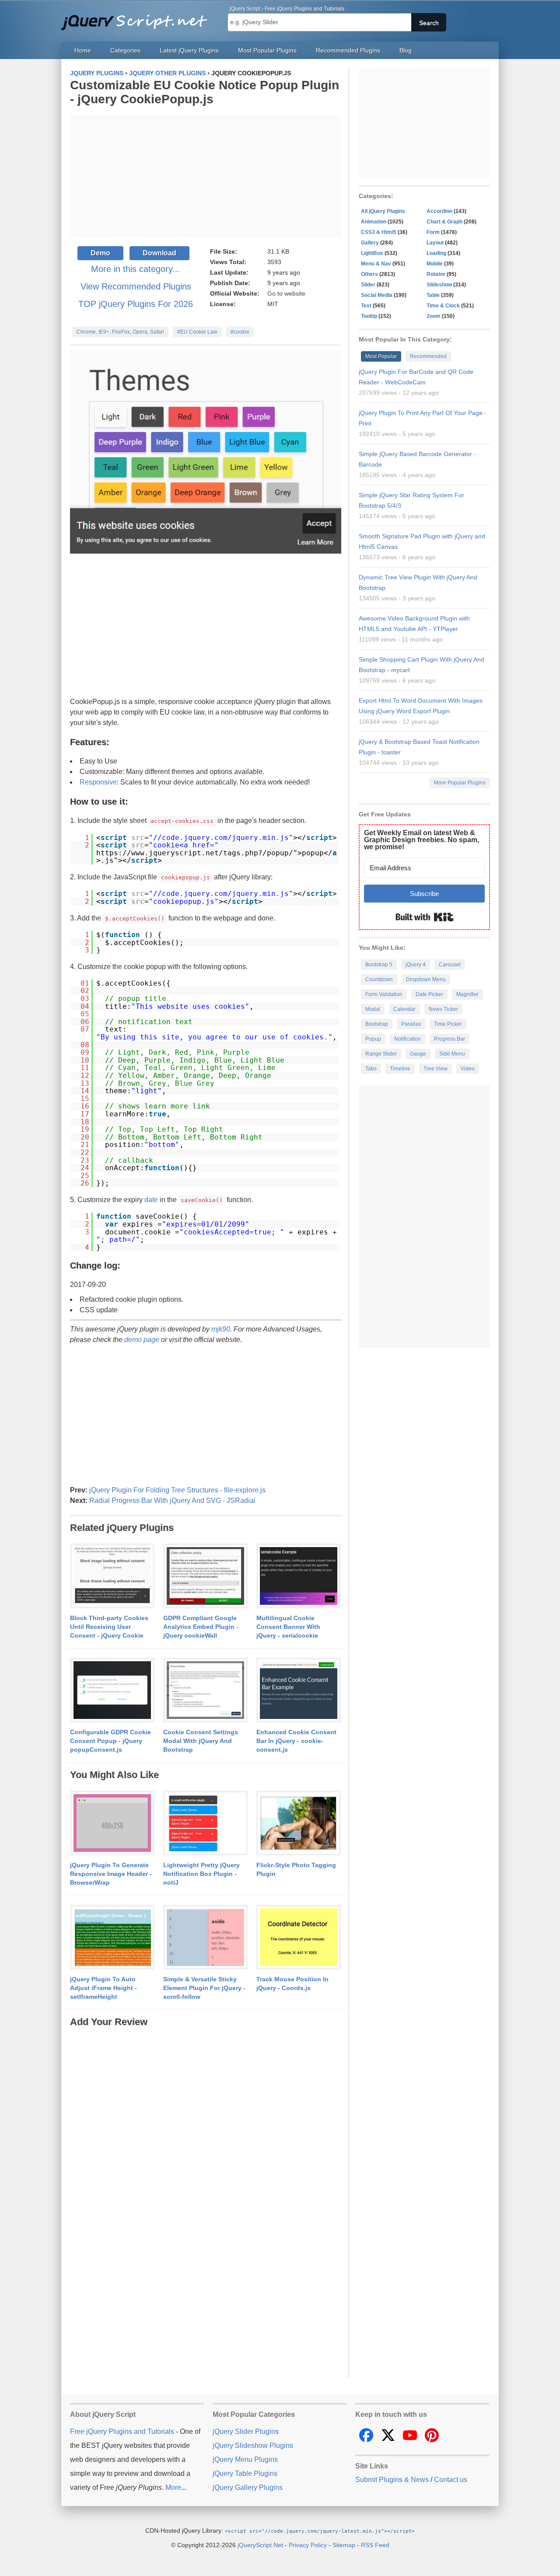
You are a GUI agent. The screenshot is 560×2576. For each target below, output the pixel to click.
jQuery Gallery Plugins (248, 2487)
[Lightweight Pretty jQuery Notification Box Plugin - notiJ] (205, 1823)
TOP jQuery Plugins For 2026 (136, 304)
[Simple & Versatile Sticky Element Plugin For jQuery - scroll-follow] (205, 1938)
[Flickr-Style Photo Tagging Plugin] (299, 1823)
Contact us (451, 2480)
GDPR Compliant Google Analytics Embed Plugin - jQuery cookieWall (201, 1627)
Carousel (450, 965)
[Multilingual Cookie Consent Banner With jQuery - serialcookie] (299, 1576)
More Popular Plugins (460, 783)
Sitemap (344, 2545)
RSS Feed (375, 2545)
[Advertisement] (206, 176)
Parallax (411, 1024)
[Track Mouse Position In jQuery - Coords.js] (299, 1938)
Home (83, 50)
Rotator (436, 274)
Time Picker (448, 1024)
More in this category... (136, 269)
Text (366, 306)
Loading (436, 253)
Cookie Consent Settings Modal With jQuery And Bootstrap (201, 1741)
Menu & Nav (376, 264)
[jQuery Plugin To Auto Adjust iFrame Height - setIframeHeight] (112, 1938)
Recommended (428, 356)
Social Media (377, 295)
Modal (373, 1009)
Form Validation (384, 994)
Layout (435, 243)
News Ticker (443, 1009)
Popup (373, 1039)
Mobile (435, 264)
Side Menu (452, 1054)
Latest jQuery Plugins (189, 50)
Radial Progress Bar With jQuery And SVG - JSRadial (172, 1501)
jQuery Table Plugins (245, 2473)
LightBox (372, 253)
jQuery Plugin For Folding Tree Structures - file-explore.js (177, 1490)
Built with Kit (425, 917)
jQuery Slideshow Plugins (253, 2445)
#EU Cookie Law (197, 332)
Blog (406, 50)
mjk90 (221, 1329)
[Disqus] (206, 2138)
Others (369, 274)
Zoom (434, 316)
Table (433, 295)
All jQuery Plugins (383, 211)
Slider (368, 285)
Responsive (98, 782)
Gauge (418, 1054)
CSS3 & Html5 (379, 232)
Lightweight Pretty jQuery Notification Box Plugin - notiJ (201, 1874)
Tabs (371, 1069)
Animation (374, 222)
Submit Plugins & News (392, 2480)
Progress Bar (450, 1039)
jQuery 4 (416, 965)
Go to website (286, 293)
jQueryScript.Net (260, 2545)
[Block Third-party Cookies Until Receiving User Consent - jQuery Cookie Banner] (112, 1576)
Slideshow (439, 285)
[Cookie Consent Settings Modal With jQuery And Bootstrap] (205, 1691)
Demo (100, 253)
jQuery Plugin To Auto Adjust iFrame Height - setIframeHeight (103, 1988)
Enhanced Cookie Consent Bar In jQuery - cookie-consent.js (296, 1741)
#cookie (240, 332)
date (151, 1200)
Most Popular (381, 356)
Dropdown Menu (426, 980)
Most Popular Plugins (267, 50)
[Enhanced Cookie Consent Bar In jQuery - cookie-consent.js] (299, 1691)
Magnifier (467, 994)
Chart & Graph (444, 222)
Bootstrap (377, 1024)
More (173, 2487)
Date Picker (429, 994)
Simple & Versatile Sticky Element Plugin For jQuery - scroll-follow (204, 1988)
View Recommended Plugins (136, 286)
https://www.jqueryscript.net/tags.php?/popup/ (195, 853)
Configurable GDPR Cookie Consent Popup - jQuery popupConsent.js (110, 1741)
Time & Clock (443, 306)
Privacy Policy (308, 2545)
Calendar (404, 1009)
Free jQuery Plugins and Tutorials (138, 17)
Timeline (400, 1069)
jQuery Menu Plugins (245, 2459)
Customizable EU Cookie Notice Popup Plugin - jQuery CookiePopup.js (205, 92)
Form (433, 232)
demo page (142, 1340)
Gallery (370, 243)
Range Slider (381, 1054)
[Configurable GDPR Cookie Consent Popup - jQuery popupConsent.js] (112, 1691)
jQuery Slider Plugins (246, 2431)
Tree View (436, 1069)
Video (468, 1069)
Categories (125, 50)
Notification (408, 1039)
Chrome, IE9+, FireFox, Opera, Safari (120, 332)
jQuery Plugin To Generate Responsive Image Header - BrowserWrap (111, 1874)
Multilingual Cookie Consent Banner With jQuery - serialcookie (288, 1627)
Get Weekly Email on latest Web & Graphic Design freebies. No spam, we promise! (422, 840)
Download (159, 253)
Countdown (379, 980)
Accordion (439, 211)
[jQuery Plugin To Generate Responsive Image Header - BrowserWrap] (112, 1823)
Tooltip (369, 316)
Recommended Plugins (348, 50)
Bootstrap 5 (379, 965)
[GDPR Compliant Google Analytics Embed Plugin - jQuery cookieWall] (205, 1576)
